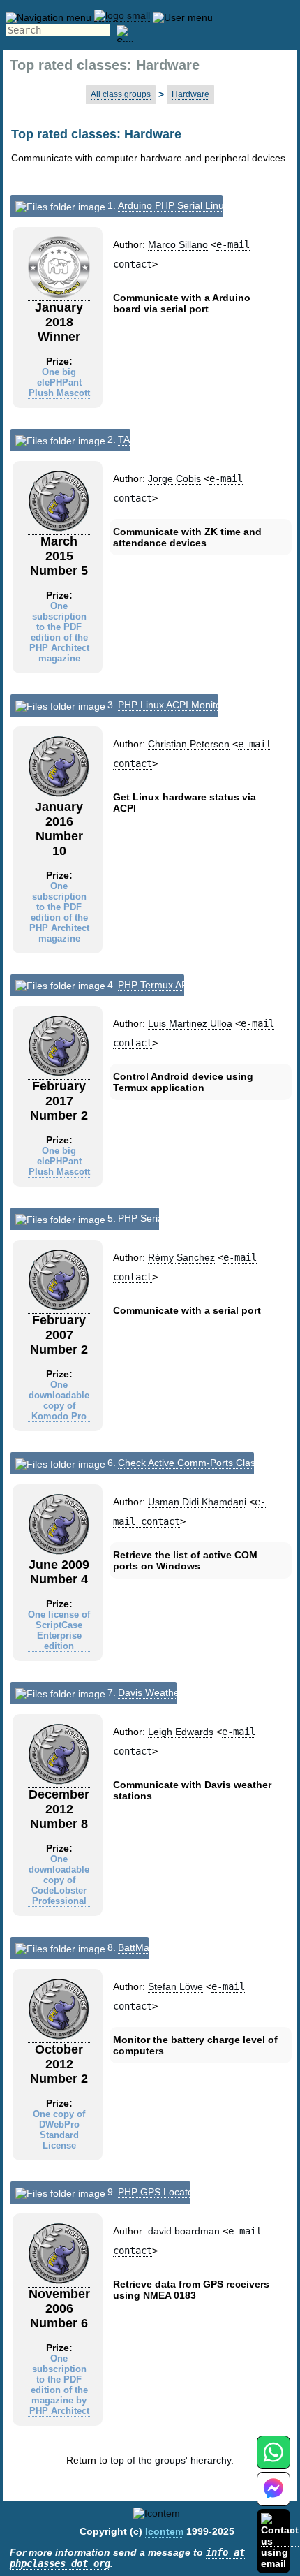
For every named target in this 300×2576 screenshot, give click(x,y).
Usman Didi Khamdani (197, 1502)
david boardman (184, 2231)
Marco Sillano (178, 244)
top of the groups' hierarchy (171, 2460)
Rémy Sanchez (181, 1257)
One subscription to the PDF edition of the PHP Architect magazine (59, 632)
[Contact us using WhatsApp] (273, 2460)
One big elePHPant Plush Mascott (59, 382)
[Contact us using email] (280, 2541)
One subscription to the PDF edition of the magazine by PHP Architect (59, 2385)
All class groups (121, 94)
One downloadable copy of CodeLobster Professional (59, 1880)
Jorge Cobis (174, 478)
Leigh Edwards (181, 1732)
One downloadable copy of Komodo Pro (59, 1400)
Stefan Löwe (175, 1986)
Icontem (164, 2531)
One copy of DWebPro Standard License (59, 2130)
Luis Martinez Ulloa (190, 1023)
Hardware (190, 94)
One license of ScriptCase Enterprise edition (59, 1630)
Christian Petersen (189, 744)
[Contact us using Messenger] (273, 2497)
